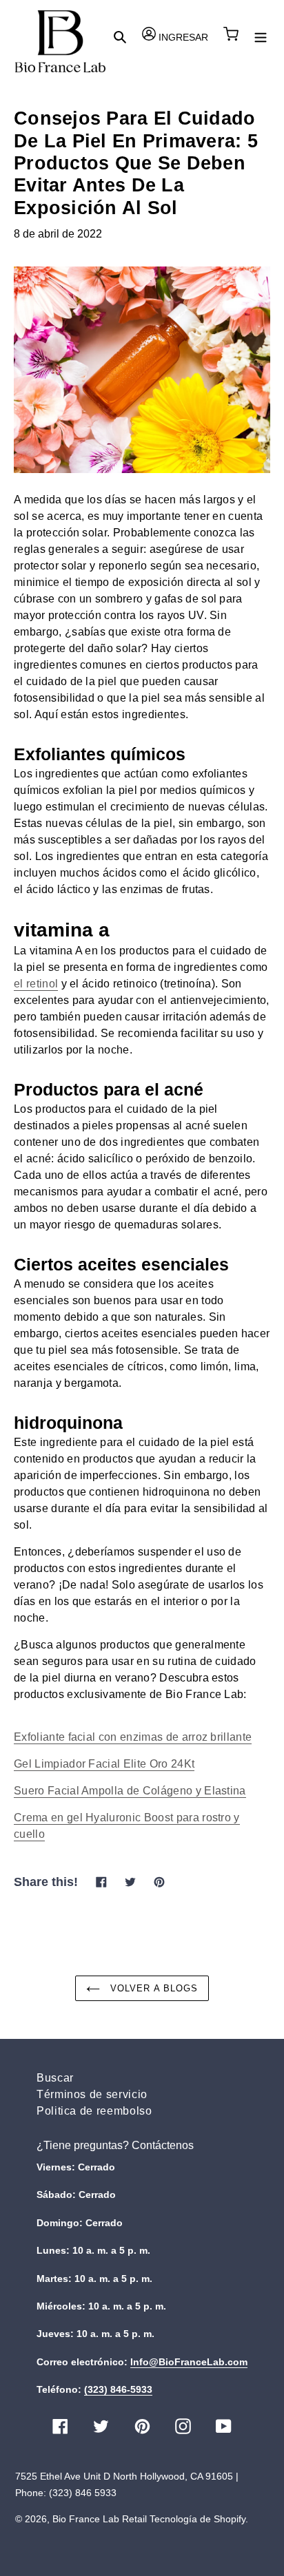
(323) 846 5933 (83, 2493)
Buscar (55, 2078)
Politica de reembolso (94, 2111)
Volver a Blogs (152, 1988)
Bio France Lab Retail (100, 2519)
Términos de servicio (92, 2094)
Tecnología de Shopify (197, 2519)
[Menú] (261, 36)
